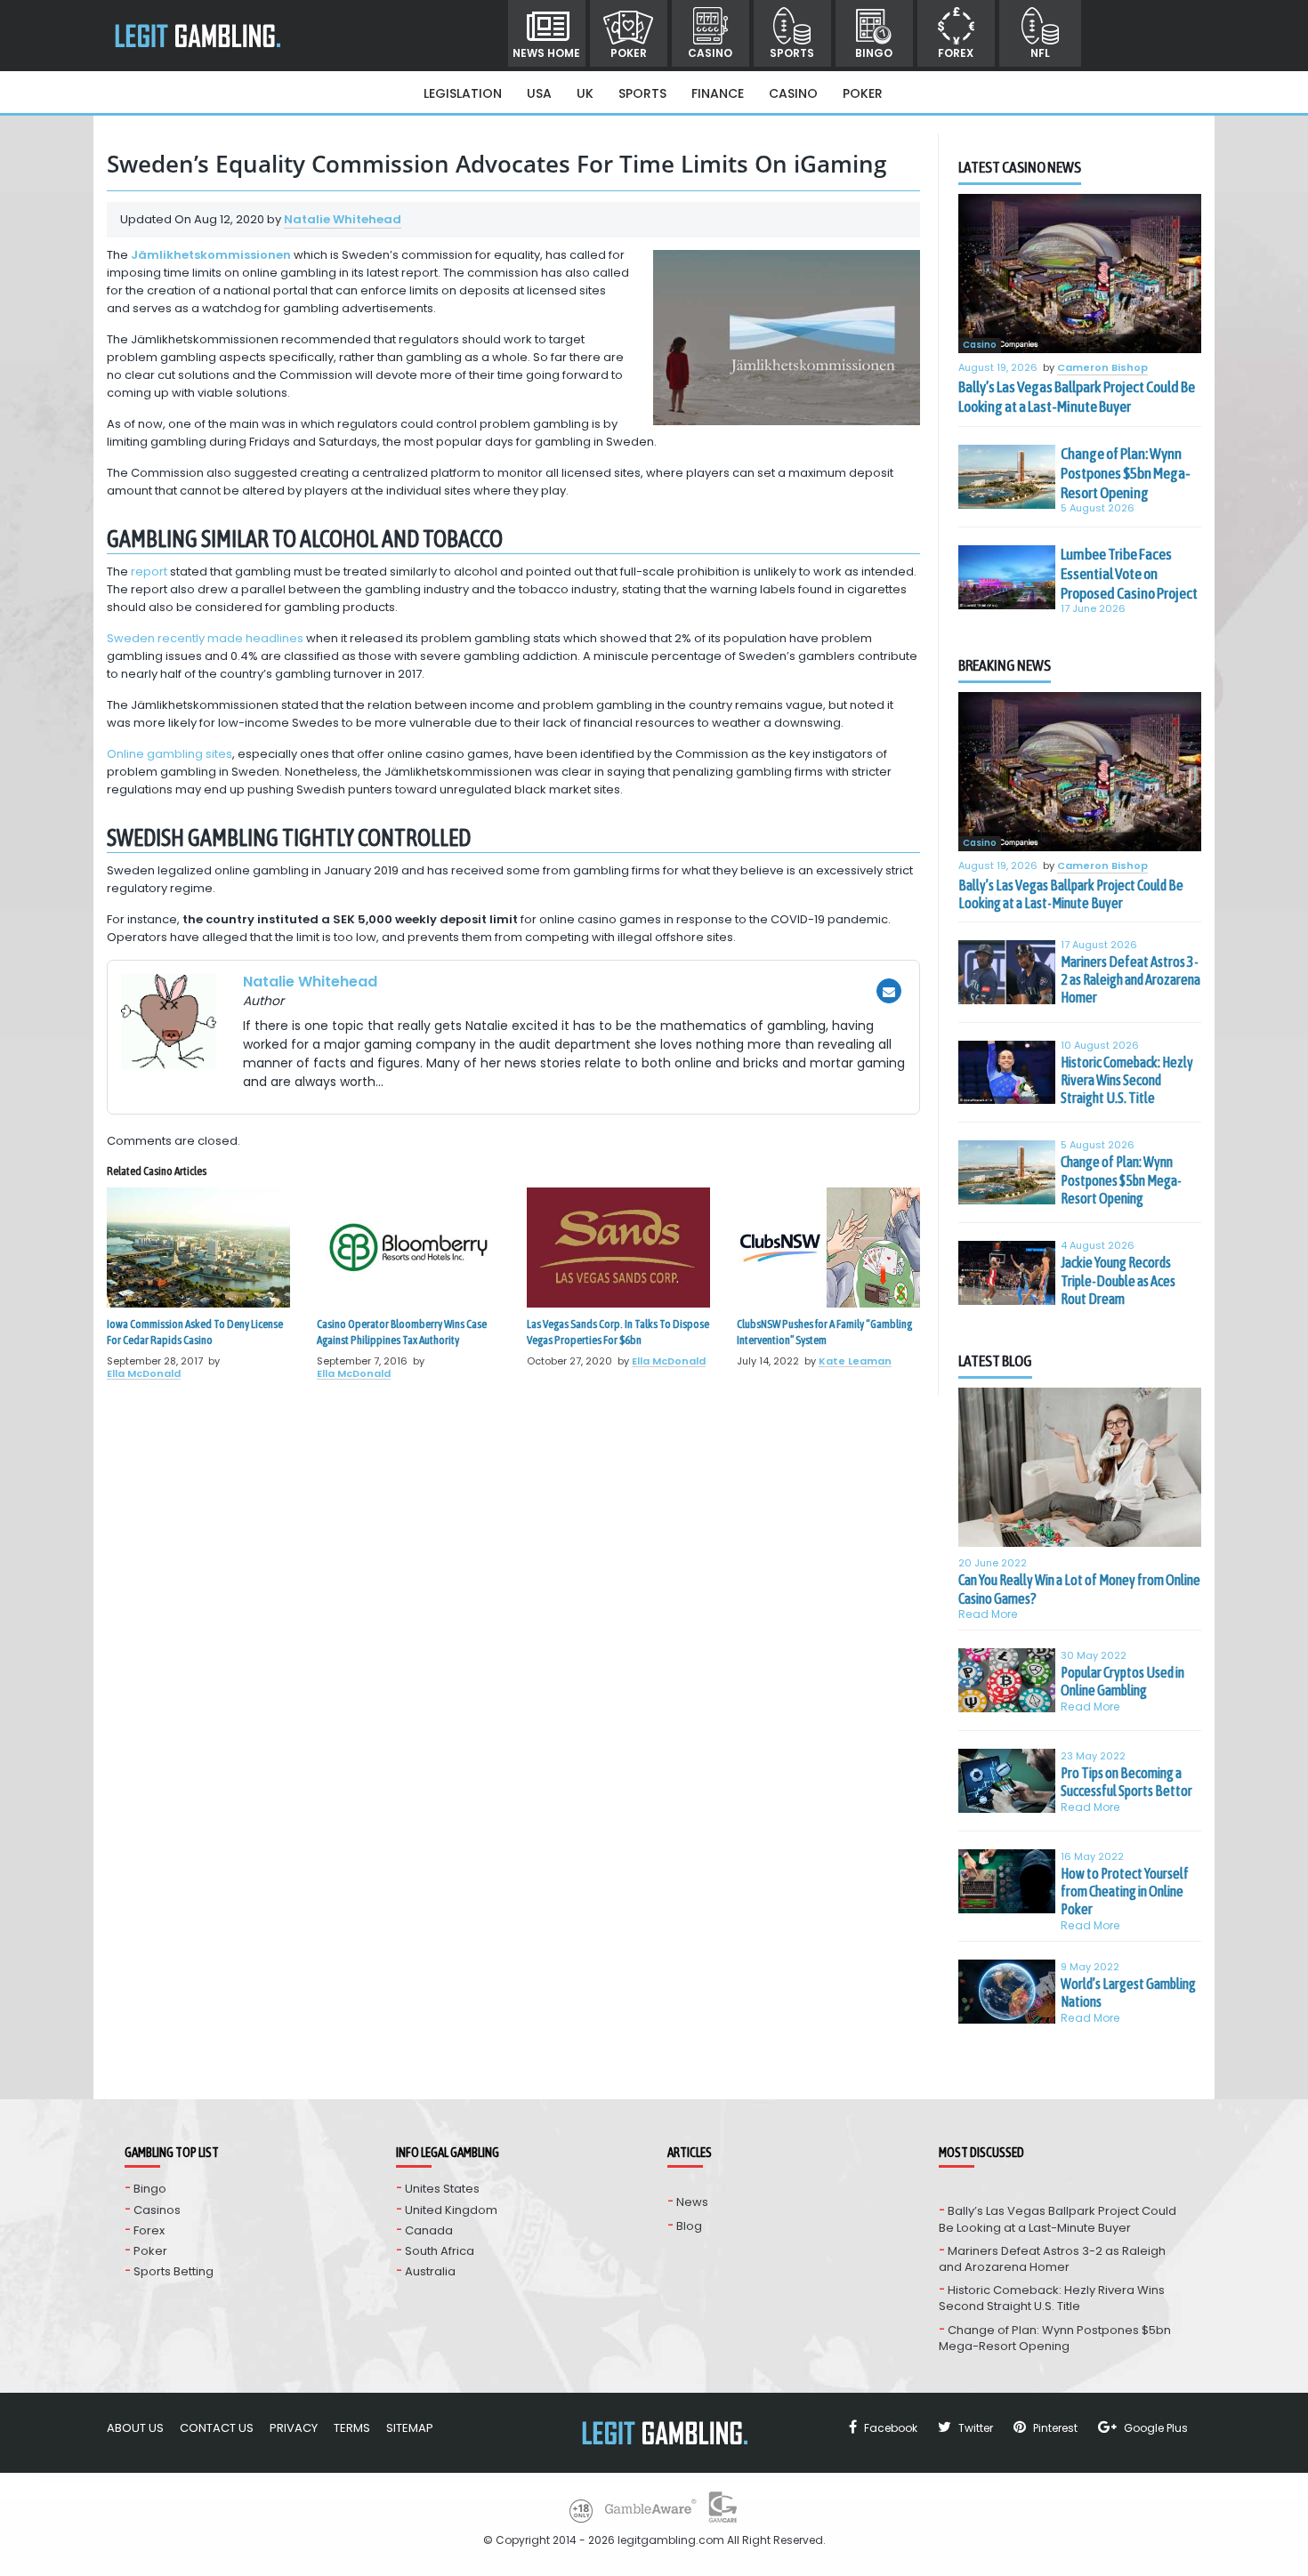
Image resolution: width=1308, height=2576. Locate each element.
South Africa (440, 2251)
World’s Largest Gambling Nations (1128, 1992)
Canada (429, 2230)
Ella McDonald (144, 1373)
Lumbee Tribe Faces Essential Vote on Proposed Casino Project (1129, 574)
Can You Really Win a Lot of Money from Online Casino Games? (1079, 1589)
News (692, 2202)
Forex (956, 53)
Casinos (157, 2210)
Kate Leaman (855, 1361)
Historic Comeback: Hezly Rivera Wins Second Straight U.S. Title (1127, 1080)
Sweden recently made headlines (205, 638)
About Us (135, 2428)
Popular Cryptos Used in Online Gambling (1122, 1681)
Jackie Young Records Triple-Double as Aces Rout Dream (1118, 1280)
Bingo (874, 53)
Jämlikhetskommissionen (211, 255)
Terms (352, 2428)
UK (585, 93)
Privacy (294, 2428)
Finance (718, 93)
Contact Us (217, 2428)
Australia (430, 2271)
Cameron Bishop (1102, 368)
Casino (710, 53)
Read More (988, 1614)
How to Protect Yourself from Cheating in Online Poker (1125, 1892)
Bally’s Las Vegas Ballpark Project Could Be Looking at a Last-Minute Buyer (1077, 397)
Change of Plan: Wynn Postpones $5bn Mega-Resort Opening (1126, 473)
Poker (629, 53)
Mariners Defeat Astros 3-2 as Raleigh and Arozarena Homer (1130, 980)
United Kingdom (451, 2210)
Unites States (442, 2189)
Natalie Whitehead (343, 219)
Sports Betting (174, 2271)
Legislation (463, 93)
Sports (792, 53)
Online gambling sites (170, 754)
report (149, 572)
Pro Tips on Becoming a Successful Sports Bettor (1126, 1782)
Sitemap (410, 2428)
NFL (1040, 53)
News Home (546, 53)
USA (539, 93)
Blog (689, 2226)
